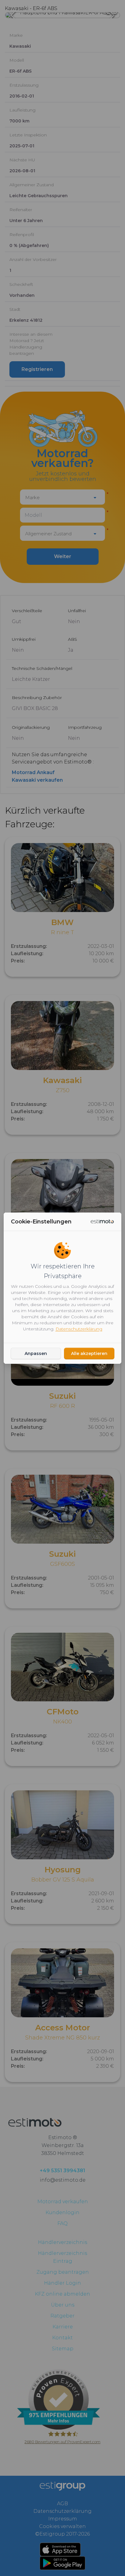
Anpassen (36, 1353)
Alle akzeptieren (89, 1353)
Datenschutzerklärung (79, 1329)
